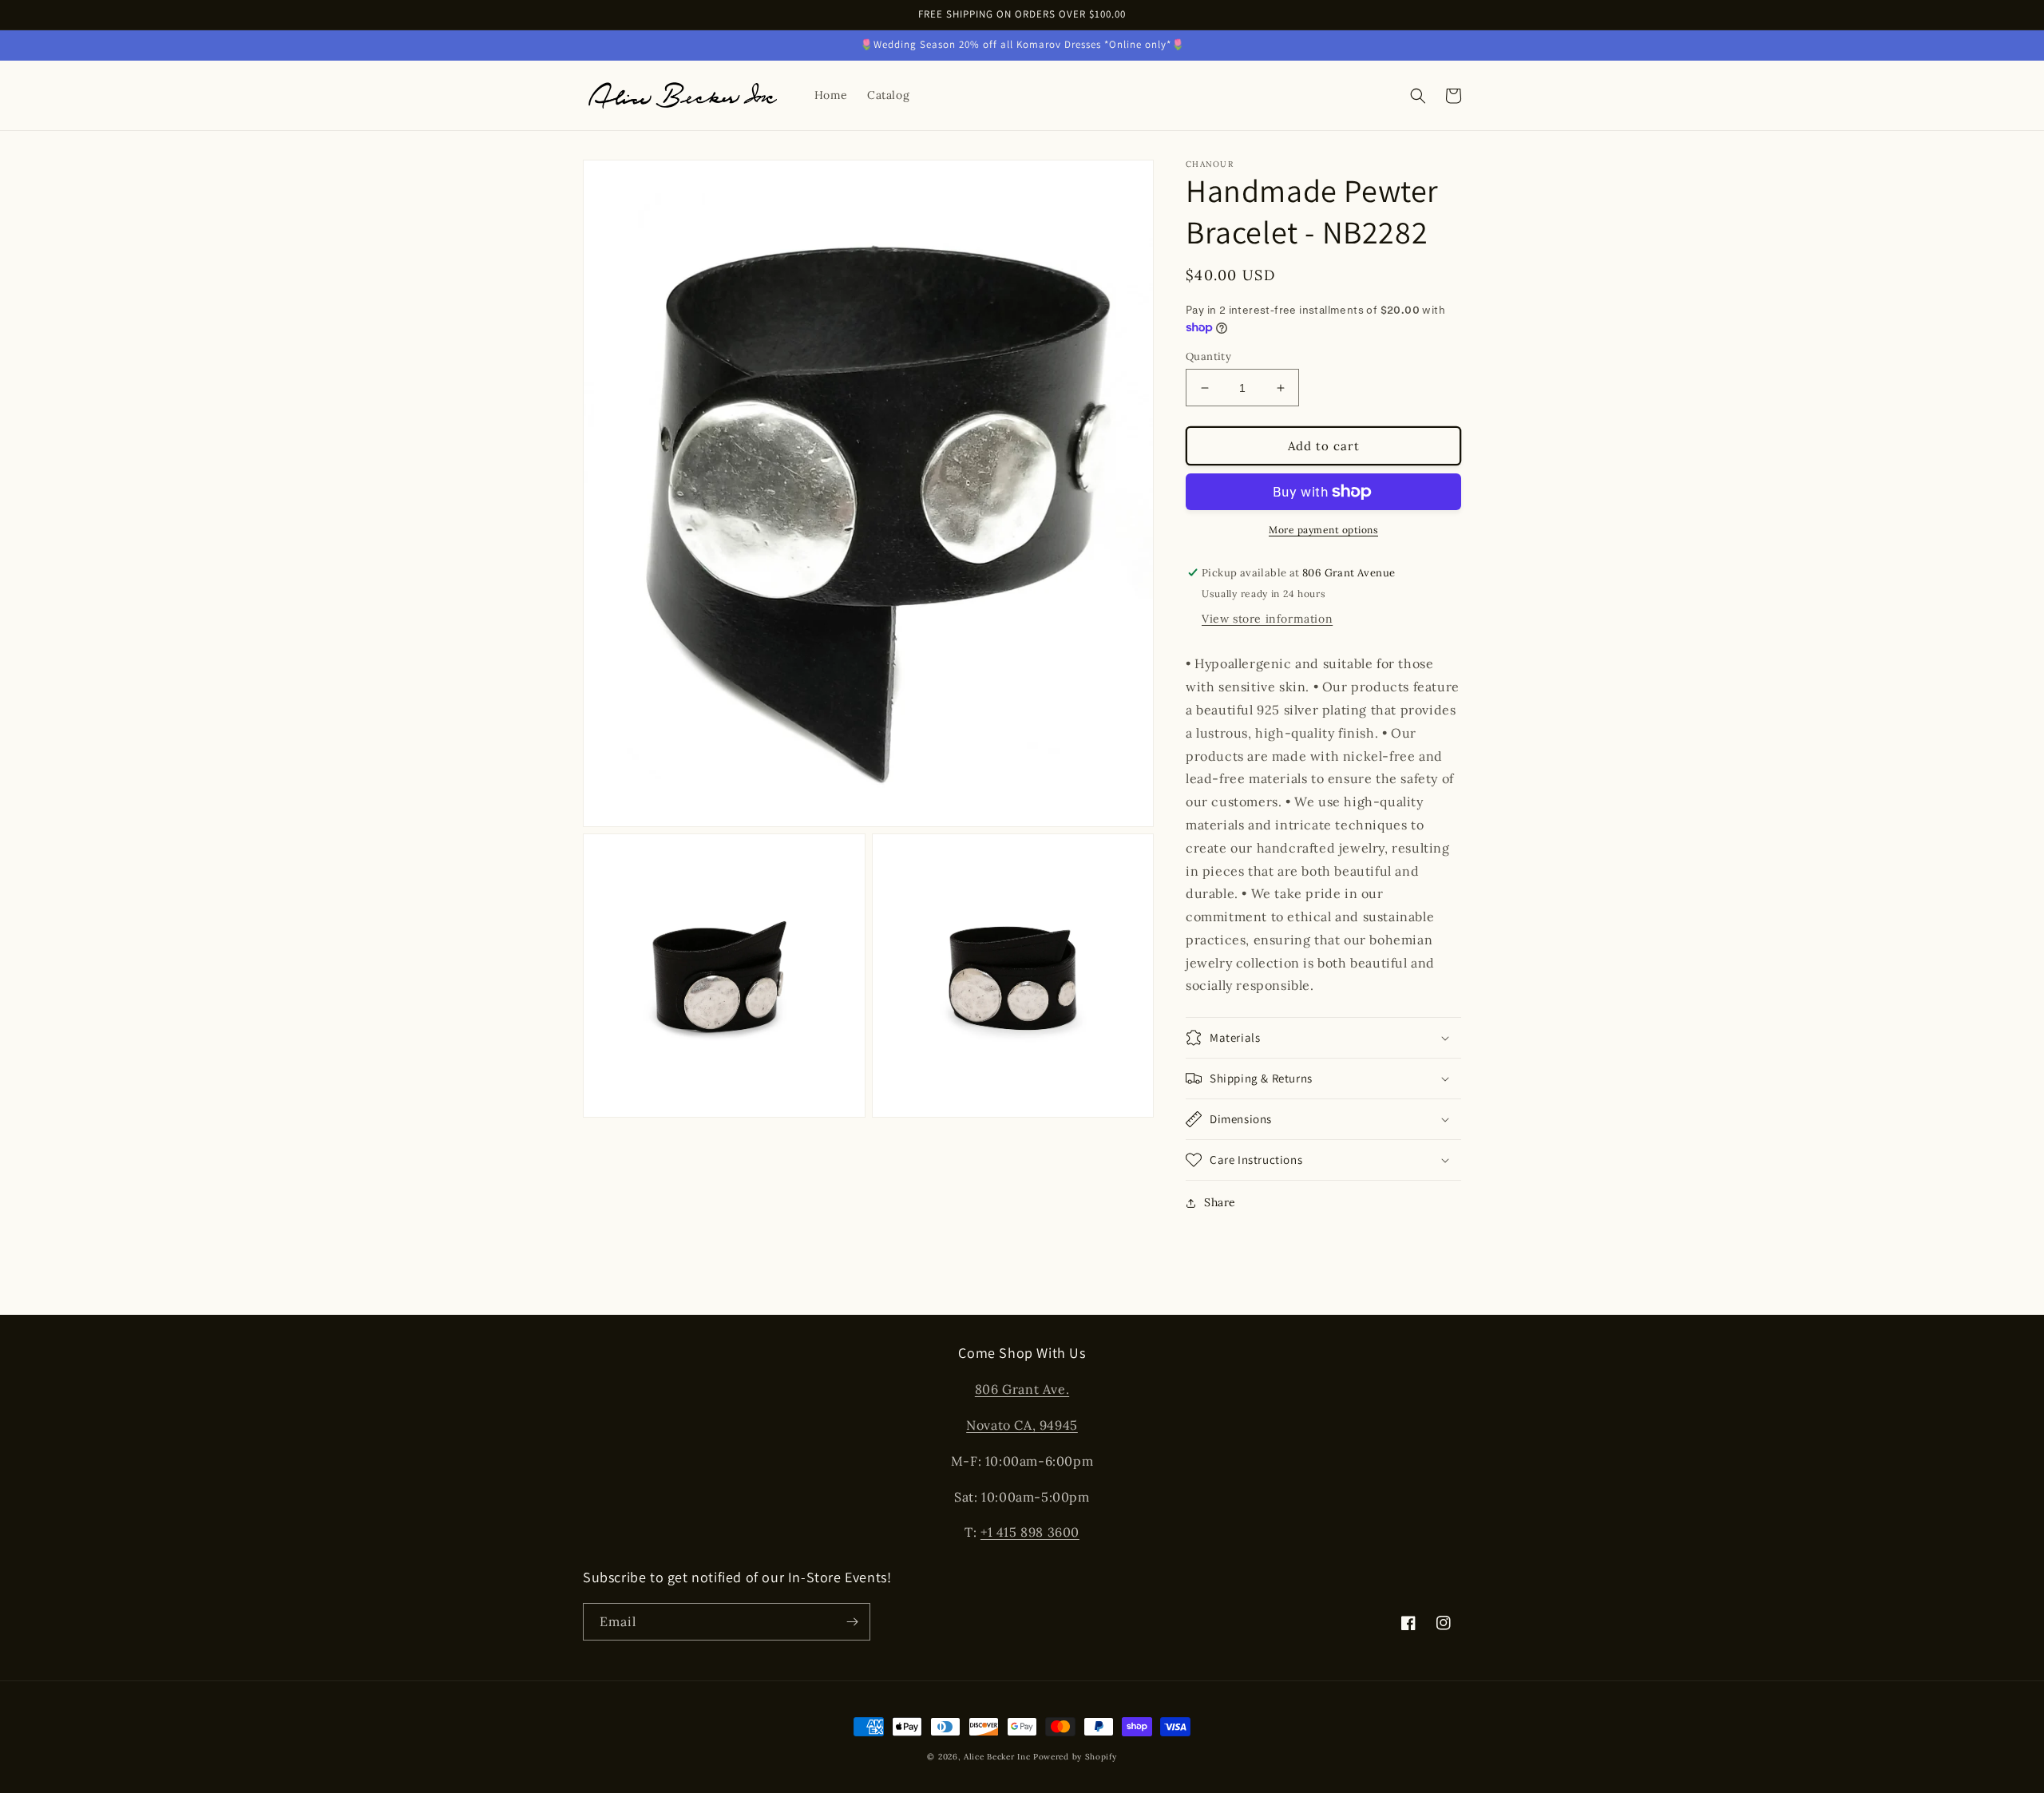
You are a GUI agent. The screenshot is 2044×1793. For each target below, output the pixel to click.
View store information (1267, 619)
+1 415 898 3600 (1030, 1532)
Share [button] (1220, 1202)
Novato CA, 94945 (1022, 1425)
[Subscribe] (852, 1622)
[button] (1418, 96)
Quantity (1208, 356)
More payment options (1323, 530)
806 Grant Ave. (1022, 1389)
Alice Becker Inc (997, 1757)
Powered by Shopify (1075, 1757)
